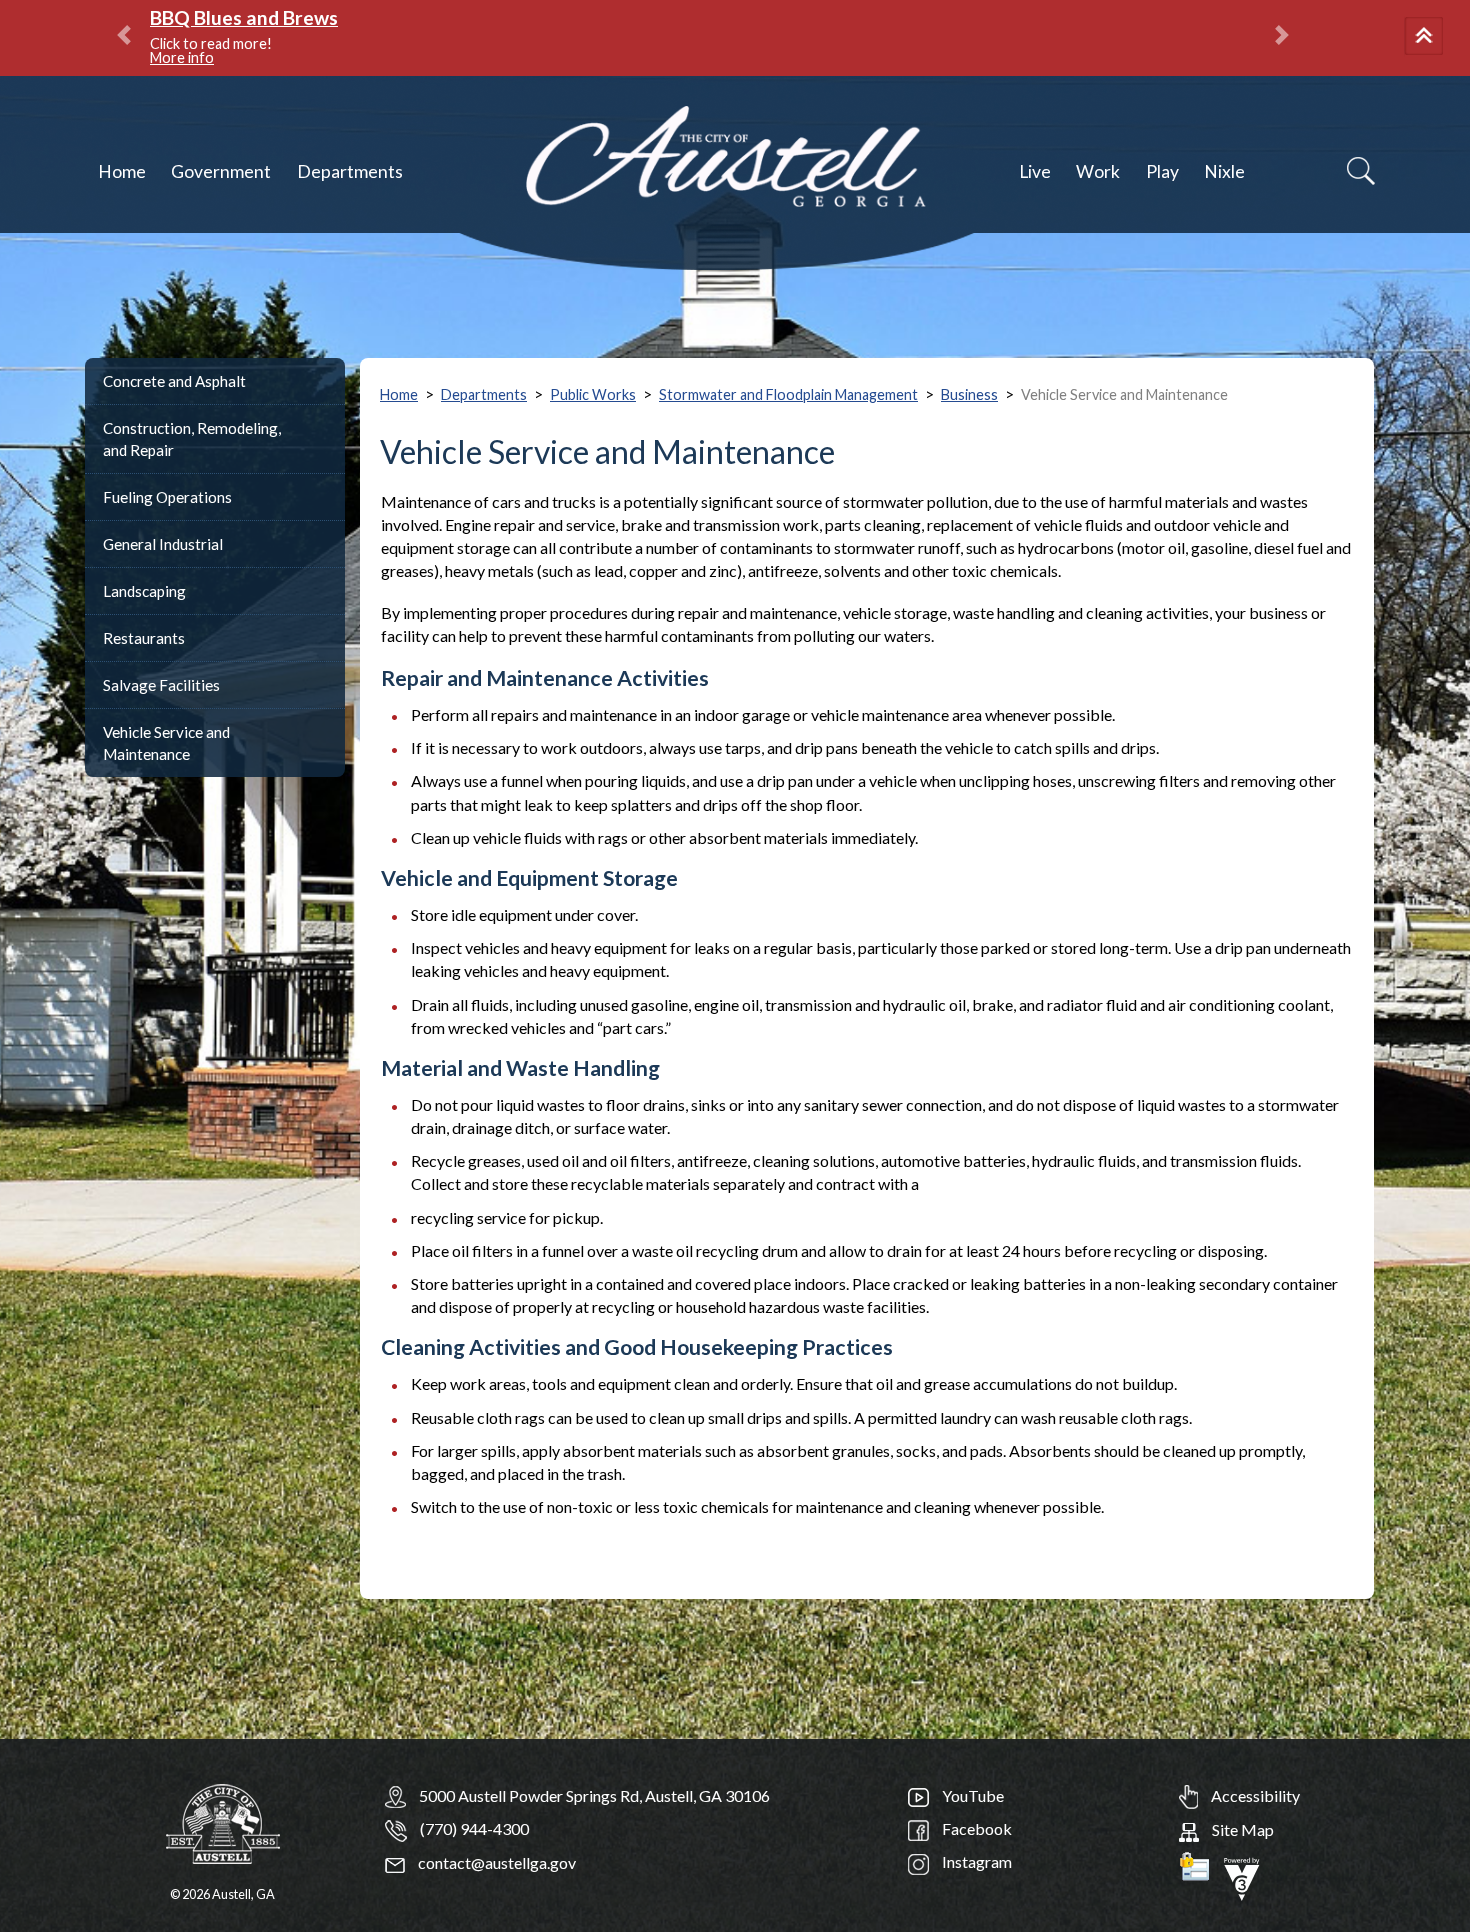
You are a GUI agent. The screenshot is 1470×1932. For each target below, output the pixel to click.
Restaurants (144, 638)
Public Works (593, 394)
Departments (350, 171)
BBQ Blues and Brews (244, 17)
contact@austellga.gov (495, 1862)
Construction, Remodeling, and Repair (192, 439)
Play (1162, 171)
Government (221, 171)
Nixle (1224, 171)
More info (182, 57)
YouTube (971, 1795)
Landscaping (144, 591)
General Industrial (163, 544)
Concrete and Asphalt (174, 381)
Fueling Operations (167, 497)
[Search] (1361, 171)
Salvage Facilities (161, 685)
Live (1035, 171)
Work (1098, 171)
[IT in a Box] (1242, 1876)
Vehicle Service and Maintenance (166, 743)
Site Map (1241, 1829)
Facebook (975, 1828)
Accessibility (1254, 1795)
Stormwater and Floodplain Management (788, 394)
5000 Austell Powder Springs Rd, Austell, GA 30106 (594, 1795)
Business (969, 394)
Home (122, 171)
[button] (1427, 38)
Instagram (975, 1861)
